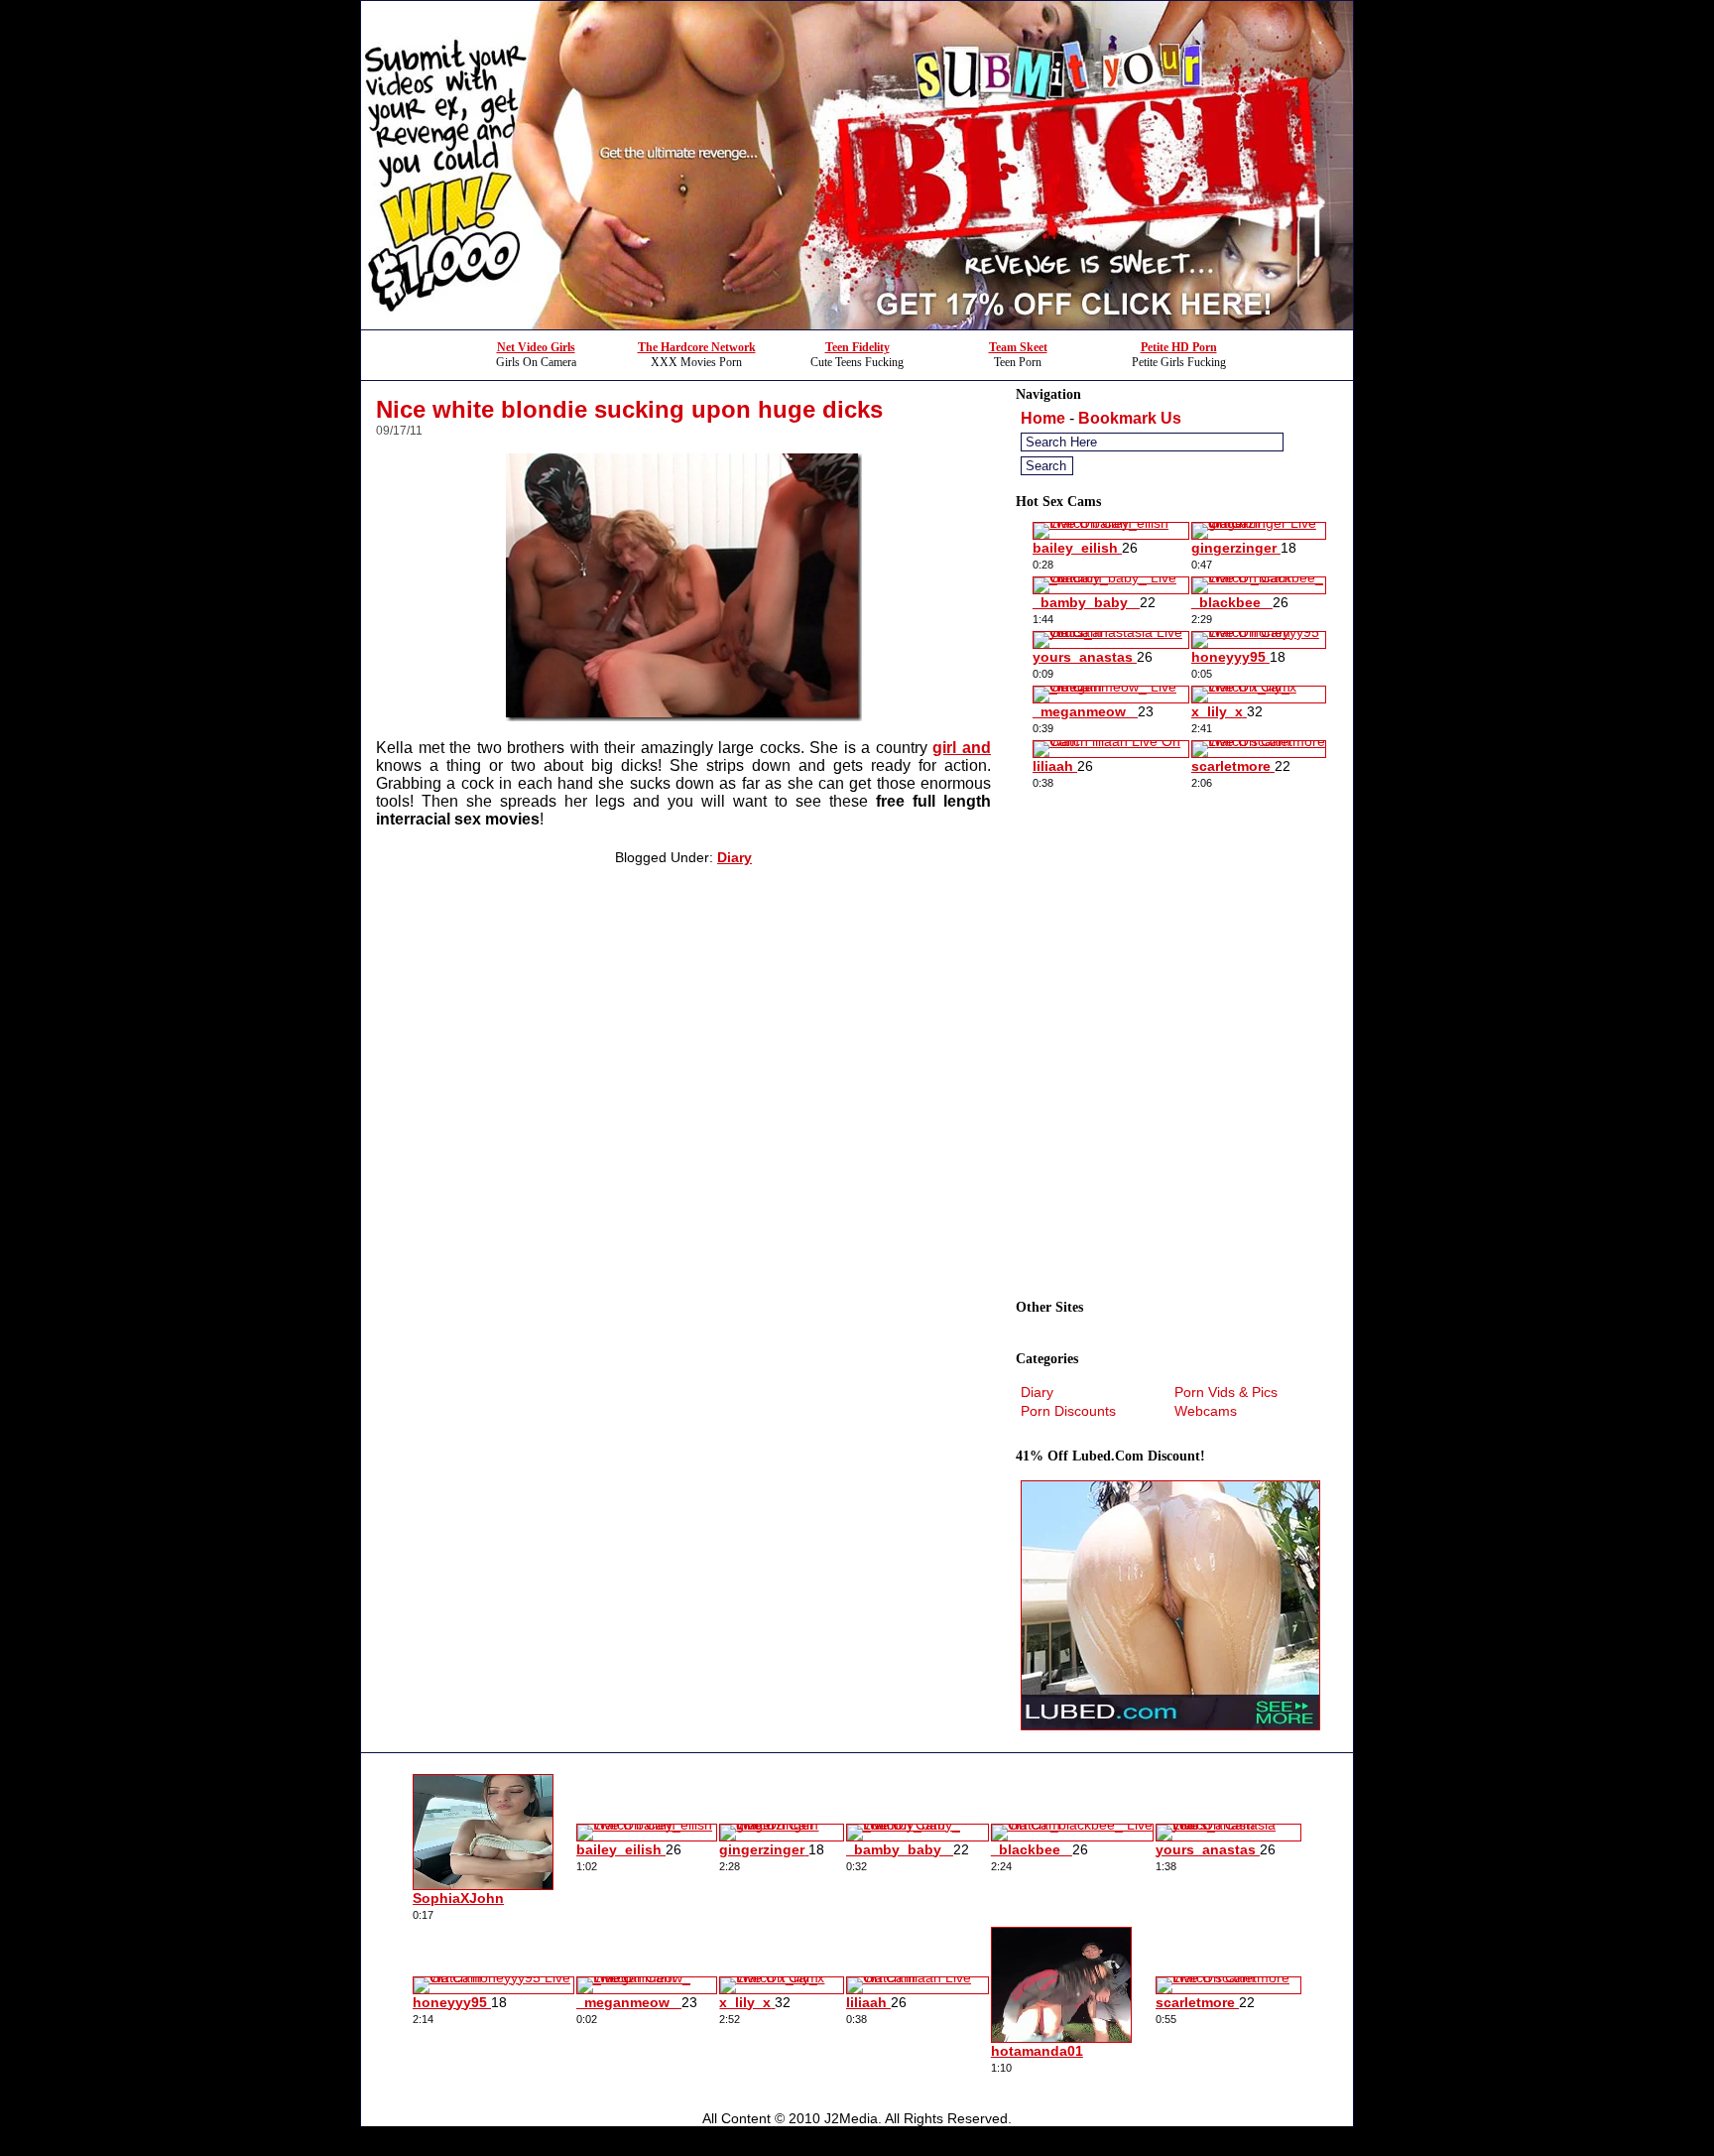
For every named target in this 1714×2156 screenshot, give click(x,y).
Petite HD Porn (1179, 347)
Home (1043, 418)
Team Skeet (1018, 347)
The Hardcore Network (697, 347)
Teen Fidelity (857, 347)
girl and (962, 748)
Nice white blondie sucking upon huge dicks (629, 409)
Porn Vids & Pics (1226, 1392)
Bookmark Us (1130, 418)
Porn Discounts (1068, 1411)
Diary (735, 857)
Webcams (1206, 1411)
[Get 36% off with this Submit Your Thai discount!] (857, 324)
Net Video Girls (536, 347)
